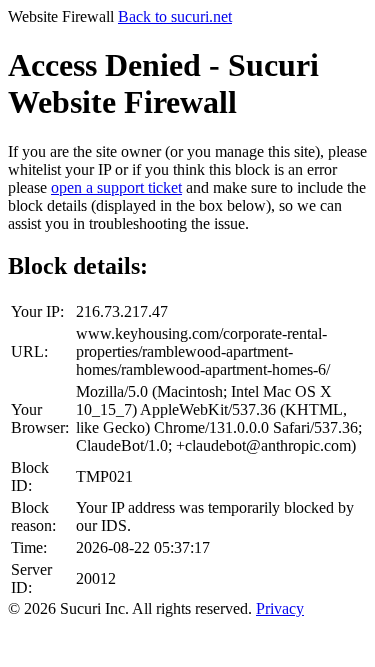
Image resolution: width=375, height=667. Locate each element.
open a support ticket (116, 187)
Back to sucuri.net (175, 16)
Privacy (280, 608)
